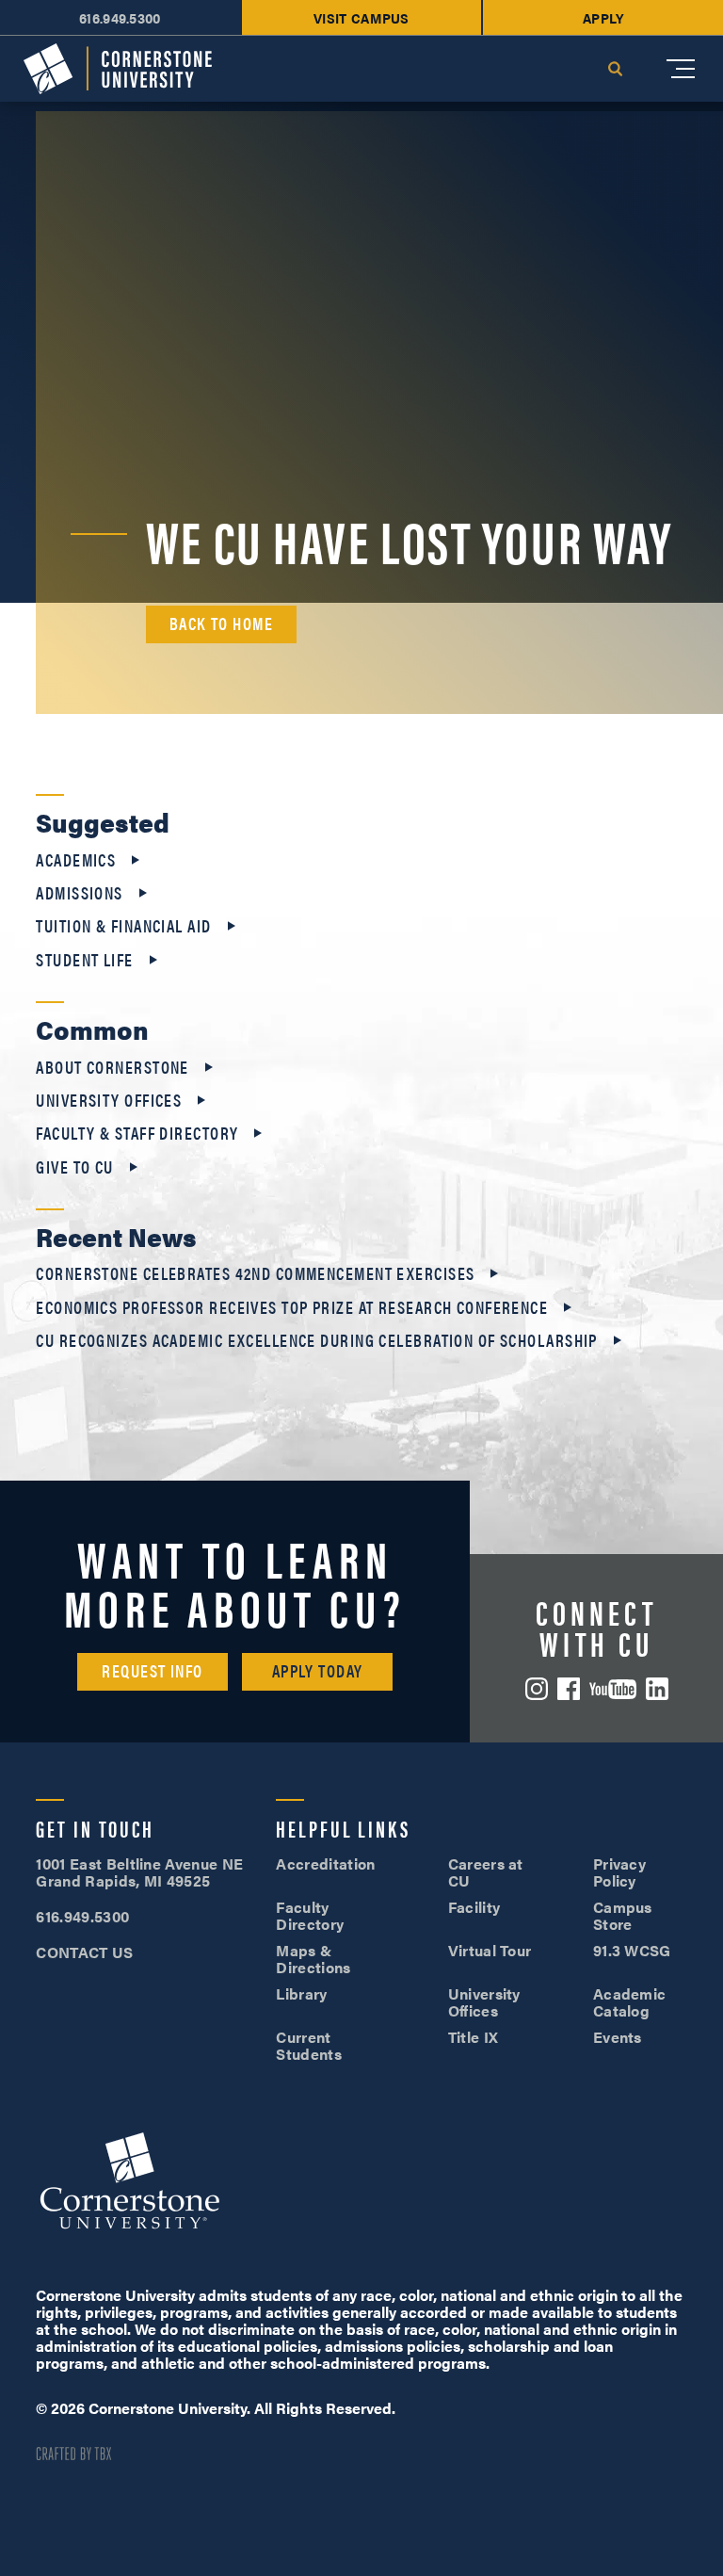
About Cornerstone (112, 1067)
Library (301, 1993)
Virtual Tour (490, 1950)
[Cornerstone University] (118, 69)
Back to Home (221, 623)
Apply (603, 17)
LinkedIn (657, 1689)
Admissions (79, 893)
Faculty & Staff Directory (137, 1133)
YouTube (613, 1689)
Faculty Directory (310, 1915)
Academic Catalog (630, 2002)
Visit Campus (361, 17)
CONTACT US (84, 1952)
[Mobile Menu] (681, 69)
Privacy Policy (619, 1872)
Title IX (474, 2037)
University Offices (109, 1100)
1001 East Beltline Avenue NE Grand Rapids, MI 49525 (139, 1872)
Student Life (84, 960)
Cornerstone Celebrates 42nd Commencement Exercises (255, 1273)
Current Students (309, 2045)
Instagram (537, 1689)
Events (618, 2037)
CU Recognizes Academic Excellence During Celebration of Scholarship (316, 1340)
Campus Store (623, 1915)
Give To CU (74, 1167)
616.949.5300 (120, 17)
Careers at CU (486, 1872)
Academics (76, 860)
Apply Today (318, 1670)
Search (615, 69)
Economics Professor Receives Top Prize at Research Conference (292, 1307)
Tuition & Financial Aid (123, 926)
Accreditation (325, 1863)
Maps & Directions (313, 1959)
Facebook (569, 1689)
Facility (474, 1907)
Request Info (152, 1670)
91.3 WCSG (632, 1950)
